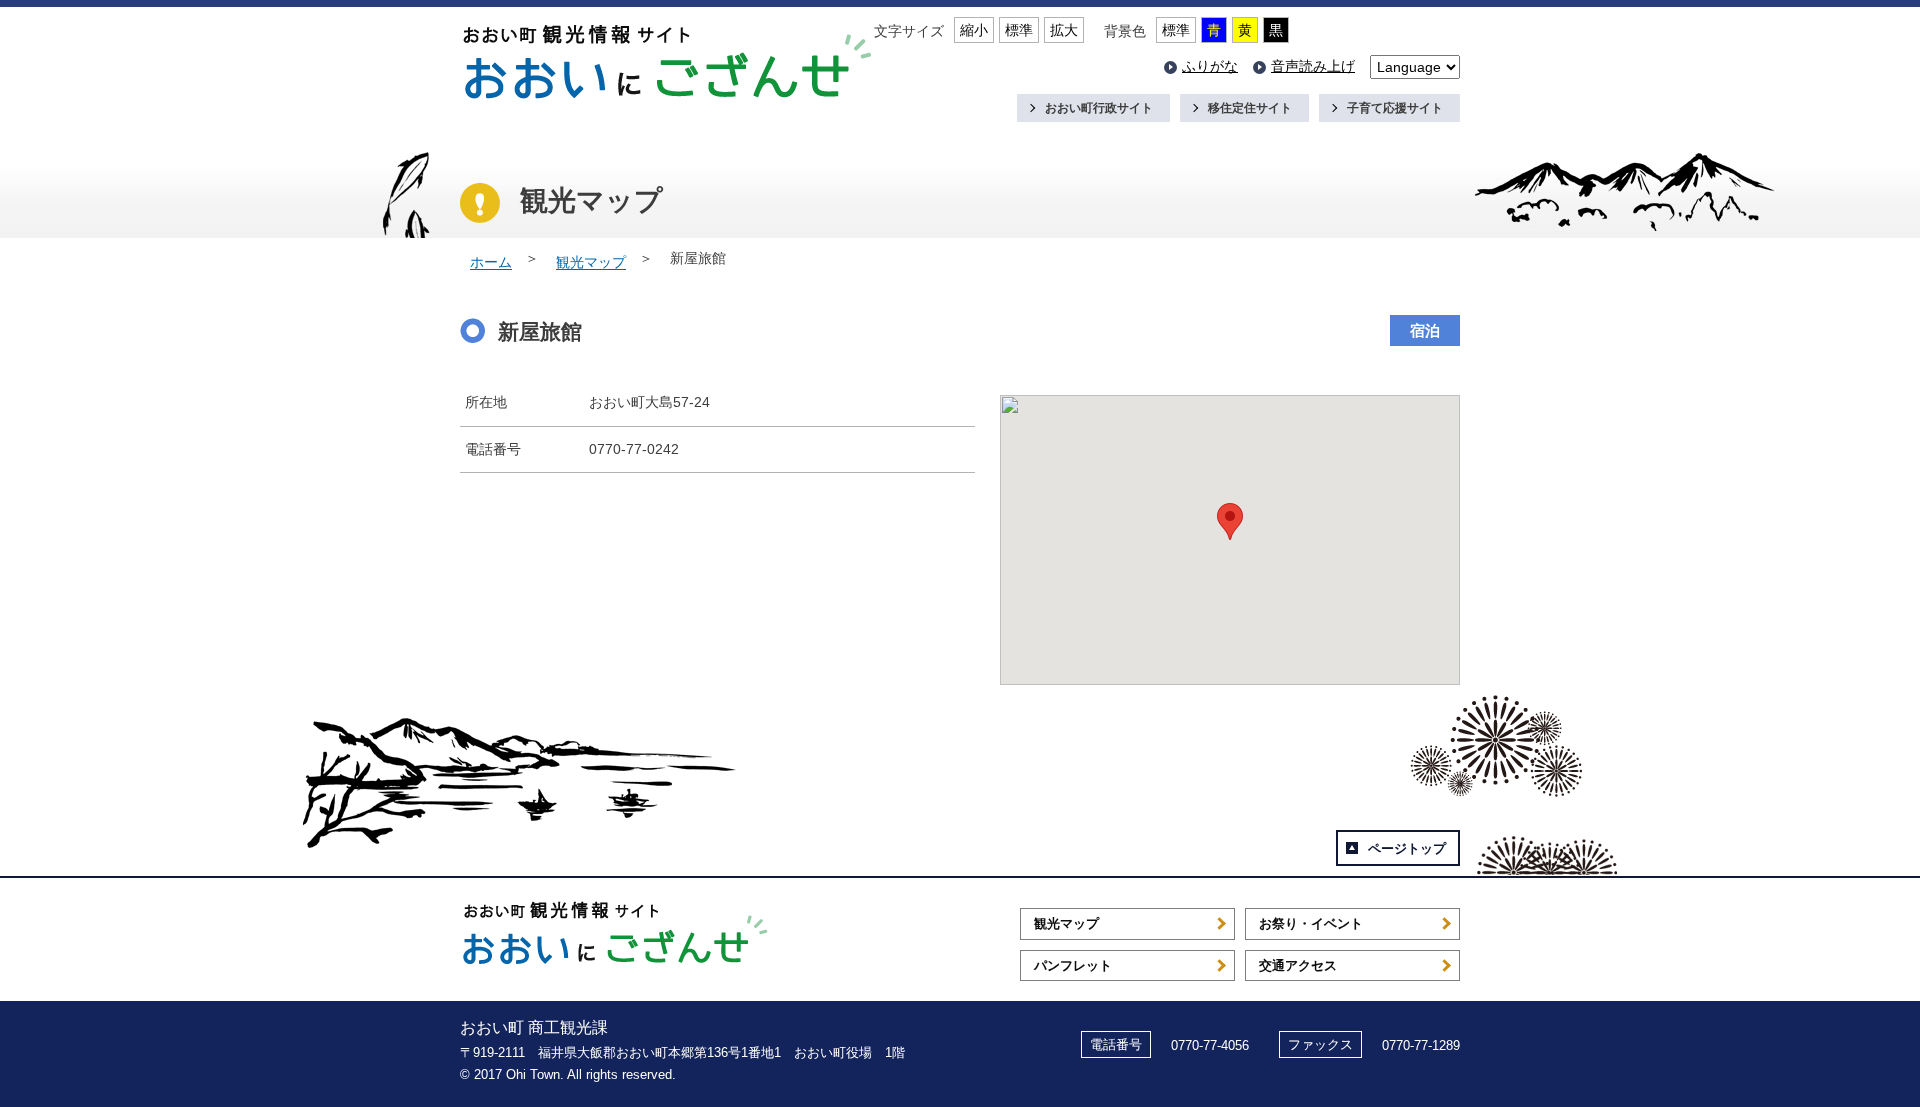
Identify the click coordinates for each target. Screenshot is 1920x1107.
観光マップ (591, 263)
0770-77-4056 (1210, 1045)
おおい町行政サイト (1099, 108)
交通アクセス (1298, 965)
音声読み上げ (1313, 66)
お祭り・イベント (1311, 923)
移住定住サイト (1250, 108)
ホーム (491, 263)
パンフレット (1073, 965)
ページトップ (1407, 848)
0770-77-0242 (634, 449)
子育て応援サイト (1395, 108)
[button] (1230, 521)
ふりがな (1210, 66)
